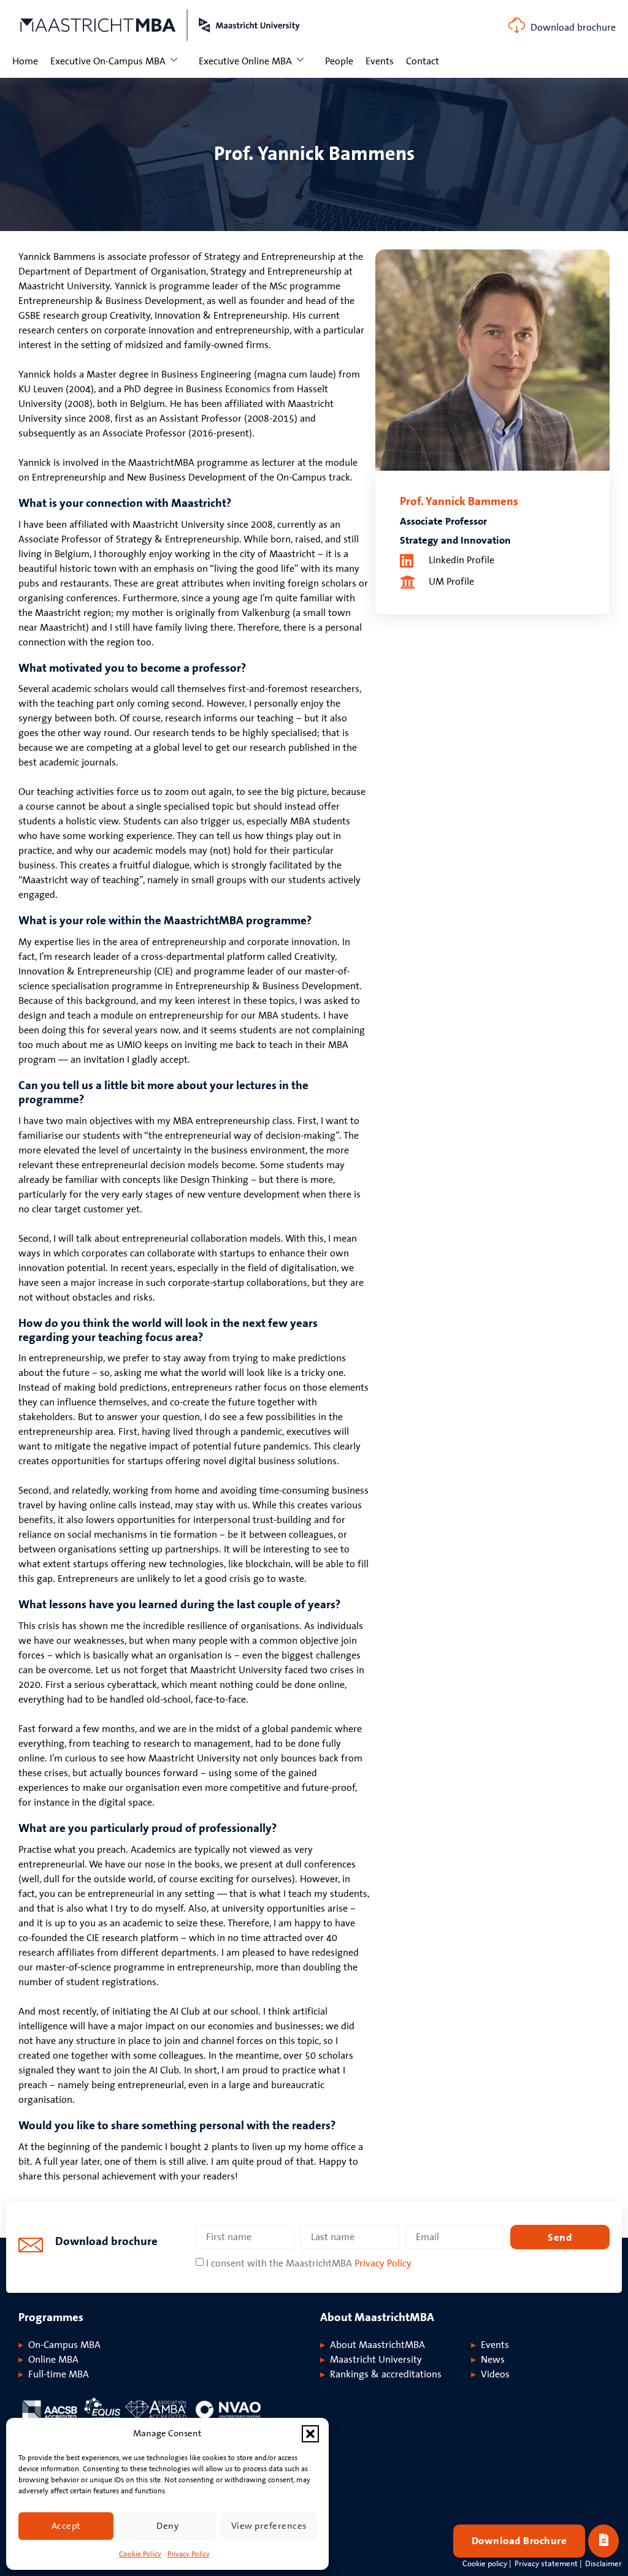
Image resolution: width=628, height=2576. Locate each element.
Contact (423, 61)
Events (380, 61)
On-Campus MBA (64, 2345)
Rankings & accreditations (386, 2374)
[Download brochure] (517, 25)
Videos (495, 2374)
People (339, 61)
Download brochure (573, 28)
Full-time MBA (59, 2374)
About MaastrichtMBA (377, 2345)
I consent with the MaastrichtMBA (309, 2263)
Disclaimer (603, 2564)
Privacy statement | (548, 2564)
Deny (167, 2526)
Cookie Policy (140, 2554)
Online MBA (53, 2360)
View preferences (269, 2526)
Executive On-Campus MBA (108, 61)
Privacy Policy (189, 2554)
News (493, 2360)
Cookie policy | (487, 2564)
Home (25, 61)
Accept (66, 2526)
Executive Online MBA (245, 61)
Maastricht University (376, 2360)
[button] (310, 2434)
